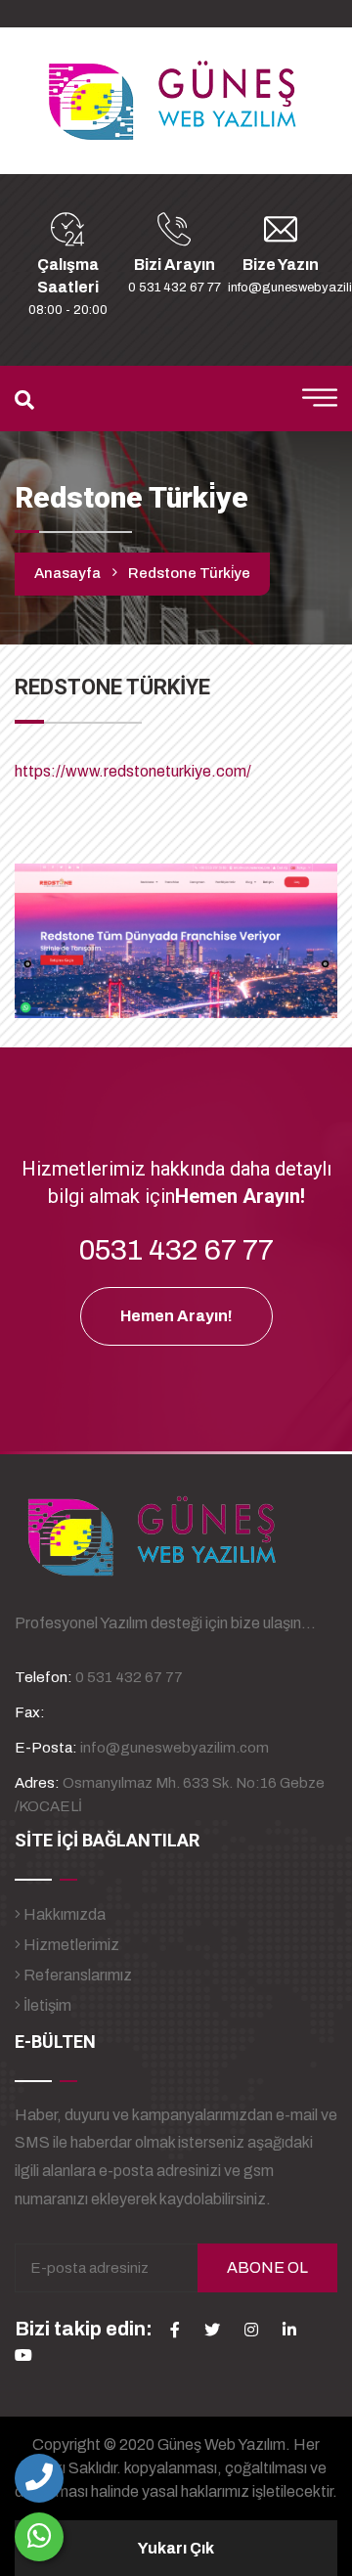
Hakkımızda (63, 1914)
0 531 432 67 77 (175, 288)
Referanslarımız (76, 1975)
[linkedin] (289, 2330)
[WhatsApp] (39, 2537)
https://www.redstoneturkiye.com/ (133, 771)
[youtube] (23, 2355)
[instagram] (251, 2330)
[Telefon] (39, 2478)
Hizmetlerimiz (70, 1945)
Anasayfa (67, 573)
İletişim (46, 2005)
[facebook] (175, 2330)
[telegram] (212, 2330)
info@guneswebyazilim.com (175, 1748)
